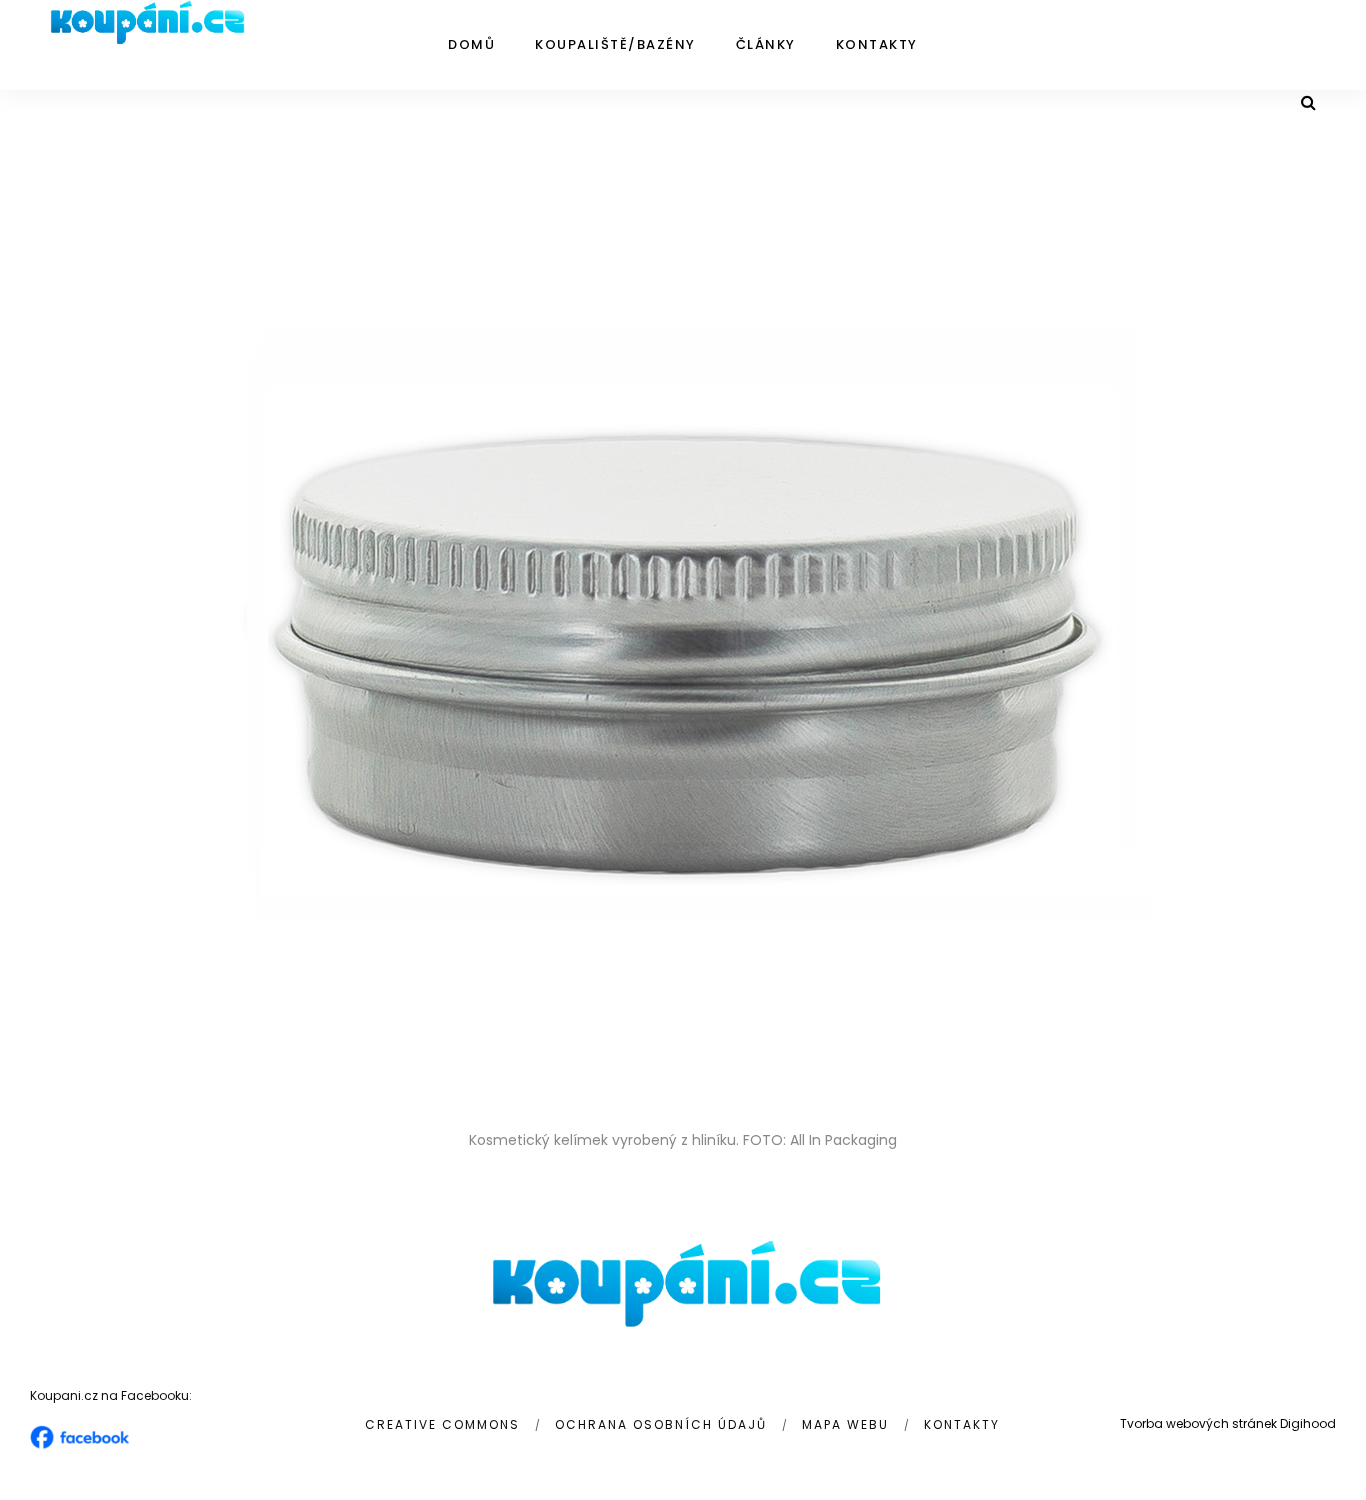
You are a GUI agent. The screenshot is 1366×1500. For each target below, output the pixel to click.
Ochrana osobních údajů (661, 1424)
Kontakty (877, 44)
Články (766, 44)
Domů (471, 44)
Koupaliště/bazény (615, 44)
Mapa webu (845, 1424)
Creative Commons (442, 1424)
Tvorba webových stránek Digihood (1228, 1423)
